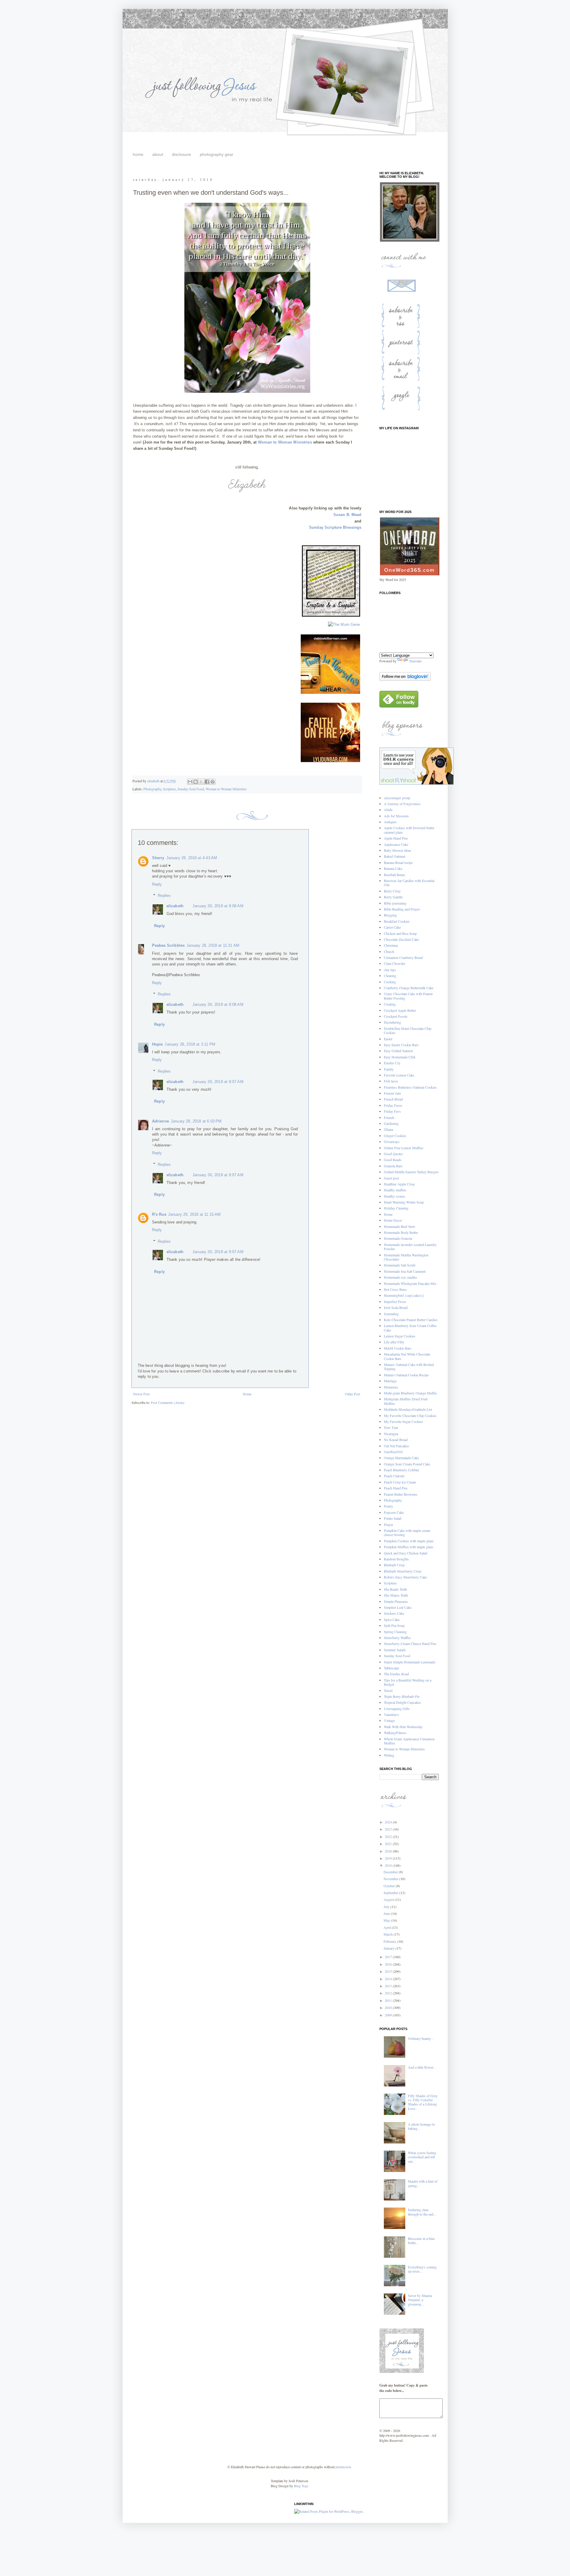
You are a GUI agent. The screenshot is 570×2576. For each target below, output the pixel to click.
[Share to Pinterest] (213, 782)
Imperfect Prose (395, 1302)
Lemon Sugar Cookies (400, 1336)
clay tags (390, 970)
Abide (388, 810)
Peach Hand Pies (396, 1488)
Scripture (169, 789)
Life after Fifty (394, 1342)
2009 (389, 2015)
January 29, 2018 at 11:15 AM (194, 1214)
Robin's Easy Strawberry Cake (405, 1577)
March (389, 1934)
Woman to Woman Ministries (226, 789)
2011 (389, 2000)
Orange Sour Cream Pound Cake (407, 1464)
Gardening (391, 1123)
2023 (389, 1829)
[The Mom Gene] (344, 625)
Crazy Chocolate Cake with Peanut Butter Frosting (408, 996)
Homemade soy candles (400, 1277)
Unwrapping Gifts (397, 1709)
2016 (389, 1964)
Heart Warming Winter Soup (404, 1202)
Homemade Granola (398, 1238)
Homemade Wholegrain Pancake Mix (410, 1283)
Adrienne (160, 1121)
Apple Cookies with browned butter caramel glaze (409, 830)
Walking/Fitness (395, 1733)
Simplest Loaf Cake (398, 1607)
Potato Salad (393, 1518)
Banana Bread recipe (398, 862)
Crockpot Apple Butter (400, 1010)
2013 (389, 1986)
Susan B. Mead (347, 515)
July (387, 1907)
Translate (415, 661)
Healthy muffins (395, 1190)
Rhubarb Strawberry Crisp (403, 1571)
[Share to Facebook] (207, 782)
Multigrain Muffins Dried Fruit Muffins (406, 1401)
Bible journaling (395, 903)
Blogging (390, 915)
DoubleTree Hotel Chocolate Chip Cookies (408, 1030)
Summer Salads (395, 1650)
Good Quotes (393, 1154)
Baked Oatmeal (395, 856)
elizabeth (175, 906)
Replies (164, 896)
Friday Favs (392, 1111)
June (387, 1913)
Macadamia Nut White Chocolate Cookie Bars (407, 1356)
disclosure (181, 154)
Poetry (388, 1506)
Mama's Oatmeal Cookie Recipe (406, 1375)
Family (389, 1069)
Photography (152, 789)
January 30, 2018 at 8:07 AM (218, 1082)
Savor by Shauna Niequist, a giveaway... (420, 2300)
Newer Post (141, 1394)
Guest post (391, 1178)
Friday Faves (393, 1105)
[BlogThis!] (196, 782)
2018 (389, 1865)
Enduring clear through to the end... (422, 2212)
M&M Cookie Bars (398, 1348)
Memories (391, 1387)
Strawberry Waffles (397, 1638)
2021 (389, 1844)
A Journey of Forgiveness (402, 804)
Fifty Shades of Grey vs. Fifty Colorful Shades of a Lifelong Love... (423, 2102)
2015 (389, 1971)
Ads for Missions (396, 816)
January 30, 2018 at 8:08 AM (218, 906)
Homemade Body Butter (401, 1232)
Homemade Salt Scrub (400, 1265)
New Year (391, 1427)
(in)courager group (397, 798)
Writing (389, 1755)
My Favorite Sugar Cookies (403, 1421)
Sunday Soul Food (191, 789)
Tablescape (391, 1668)
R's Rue (159, 1214)
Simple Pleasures (396, 1601)
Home (247, 1394)
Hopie (157, 1044)
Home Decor (393, 1220)
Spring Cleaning (395, 1632)
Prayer (388, 1524)
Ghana (388, 1129)
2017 (389, 1957)
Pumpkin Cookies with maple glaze (409, 1541)
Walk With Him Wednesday (403, 1727)
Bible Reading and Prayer (402, 909)
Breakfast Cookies (397, 921)
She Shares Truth (396, 1595)
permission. (343, 2467)
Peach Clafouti (394, 1476)
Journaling (391, 1314)
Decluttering (392, 1022)
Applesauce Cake (396, 844)
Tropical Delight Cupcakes (402, 1702)
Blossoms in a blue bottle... (421, 2241)
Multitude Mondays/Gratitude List (408, 1409)
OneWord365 (393, 1452)
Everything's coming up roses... (422, 2269)
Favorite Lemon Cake (399, 1075)
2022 (389, 1836)
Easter (388, 1039)
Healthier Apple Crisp (399, 1184)
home (138, 154)
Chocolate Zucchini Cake (401, 939)
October (390, 1886)
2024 (389, 1822)
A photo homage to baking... (421, 2126)
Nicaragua (391, 1434)
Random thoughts (396, 1559)
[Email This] (190, 782)
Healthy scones (395, 1196)
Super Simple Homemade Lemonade (410, 1662)
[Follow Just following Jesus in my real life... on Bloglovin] (405, 679)
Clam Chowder (395, 963)
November (391, 1879)
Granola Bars (393, 1166)
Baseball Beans (395, 875)
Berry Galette (393, 897)
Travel (388, 1690)
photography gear (217, 154)
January (389, 1948)
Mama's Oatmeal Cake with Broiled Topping (409, 1367)
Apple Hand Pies (396, 838)
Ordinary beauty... (421, 2038)
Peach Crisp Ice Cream (400, 1482)
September (391, 1893)
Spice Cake (392, 1619)
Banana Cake (393, 868)
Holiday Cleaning (396, 1208)
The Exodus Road (396, 1674)
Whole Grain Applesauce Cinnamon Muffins (409, 1741)
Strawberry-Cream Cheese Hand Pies (410, 1644)
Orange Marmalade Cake (401, 1458)
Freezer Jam (392, 1093)
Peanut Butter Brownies (401, 1494)
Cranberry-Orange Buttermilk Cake (409, 988)
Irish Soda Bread (396, 1307)
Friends (389, 1117)
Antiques (390, 822)
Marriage (390, 1381)
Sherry (158, 858)
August (389, 1899)
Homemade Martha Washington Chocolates (406, 1257)
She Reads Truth (395, 1589)
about (158, 154)
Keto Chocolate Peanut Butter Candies (411, 1320)
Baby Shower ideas (398, 850)
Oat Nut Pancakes (396, 1446)
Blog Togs (301, 2486)
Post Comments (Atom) (168, 1402)
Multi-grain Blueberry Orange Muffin (410, 1393)
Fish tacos (391, 1081)
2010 (389, 2007)
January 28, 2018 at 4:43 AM (192, 858)
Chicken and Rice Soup (400, 933)
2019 (389, 1858)
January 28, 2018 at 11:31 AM (213, 945)
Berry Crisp (392, 891)
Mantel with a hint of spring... (423, 2183)
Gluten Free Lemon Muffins (404, 1148)
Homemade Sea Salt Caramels (405, 1271)
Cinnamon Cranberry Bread (403, 957)
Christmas (391, 945)
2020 (389, 1851)
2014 (389, 1979)
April (388, 1927)
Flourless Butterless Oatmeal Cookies (410, 1087)
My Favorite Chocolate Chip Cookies (410, 1416)
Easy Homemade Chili (400, 1057)
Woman (265, 442)
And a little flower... (422, 2067)
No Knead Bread (396, 1440)
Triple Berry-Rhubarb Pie (402, 1696)
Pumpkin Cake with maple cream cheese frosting (407, 1532)
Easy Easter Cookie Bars (401, 1045)
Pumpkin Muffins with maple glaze (408, 1547)
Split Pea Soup (394, 1625)
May (387, 1920)
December (391, 1872)
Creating (390, 1004)
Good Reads (393, 1160)
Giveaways (392, 1141)
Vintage (389, 1720)
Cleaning (390, 976)
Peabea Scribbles (168, 945)
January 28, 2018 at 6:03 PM (196, 1121)
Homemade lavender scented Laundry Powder (410, 1247)
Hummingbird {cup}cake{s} (404, 1295)
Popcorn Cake (394, 1512)
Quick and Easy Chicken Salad (406, 1553)
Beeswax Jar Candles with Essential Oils (409, 883)
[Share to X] (201, 782)
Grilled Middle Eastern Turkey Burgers (411, 1172)
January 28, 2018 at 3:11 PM (190, 1044)
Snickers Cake (394, 1613)
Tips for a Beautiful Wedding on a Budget (408, 1682)
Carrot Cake (392, 927)
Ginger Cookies (395, 1136)
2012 (389, 1993)
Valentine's (391, 1714)
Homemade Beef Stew (400, 1226)
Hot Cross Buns (395, 1289)
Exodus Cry (392, 1063)
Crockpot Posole (396, 1016)
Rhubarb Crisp (394, 1565)
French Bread (393, 1099)
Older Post (353, 1394)
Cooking (390, 982)
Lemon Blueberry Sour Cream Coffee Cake (410, 1328)
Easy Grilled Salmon (398, 1051)
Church (389, 951)
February (390, 1941)
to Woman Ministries (293, 442)
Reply (157, 884)
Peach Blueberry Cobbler (402, 1470)
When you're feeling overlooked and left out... (422, 2157)
